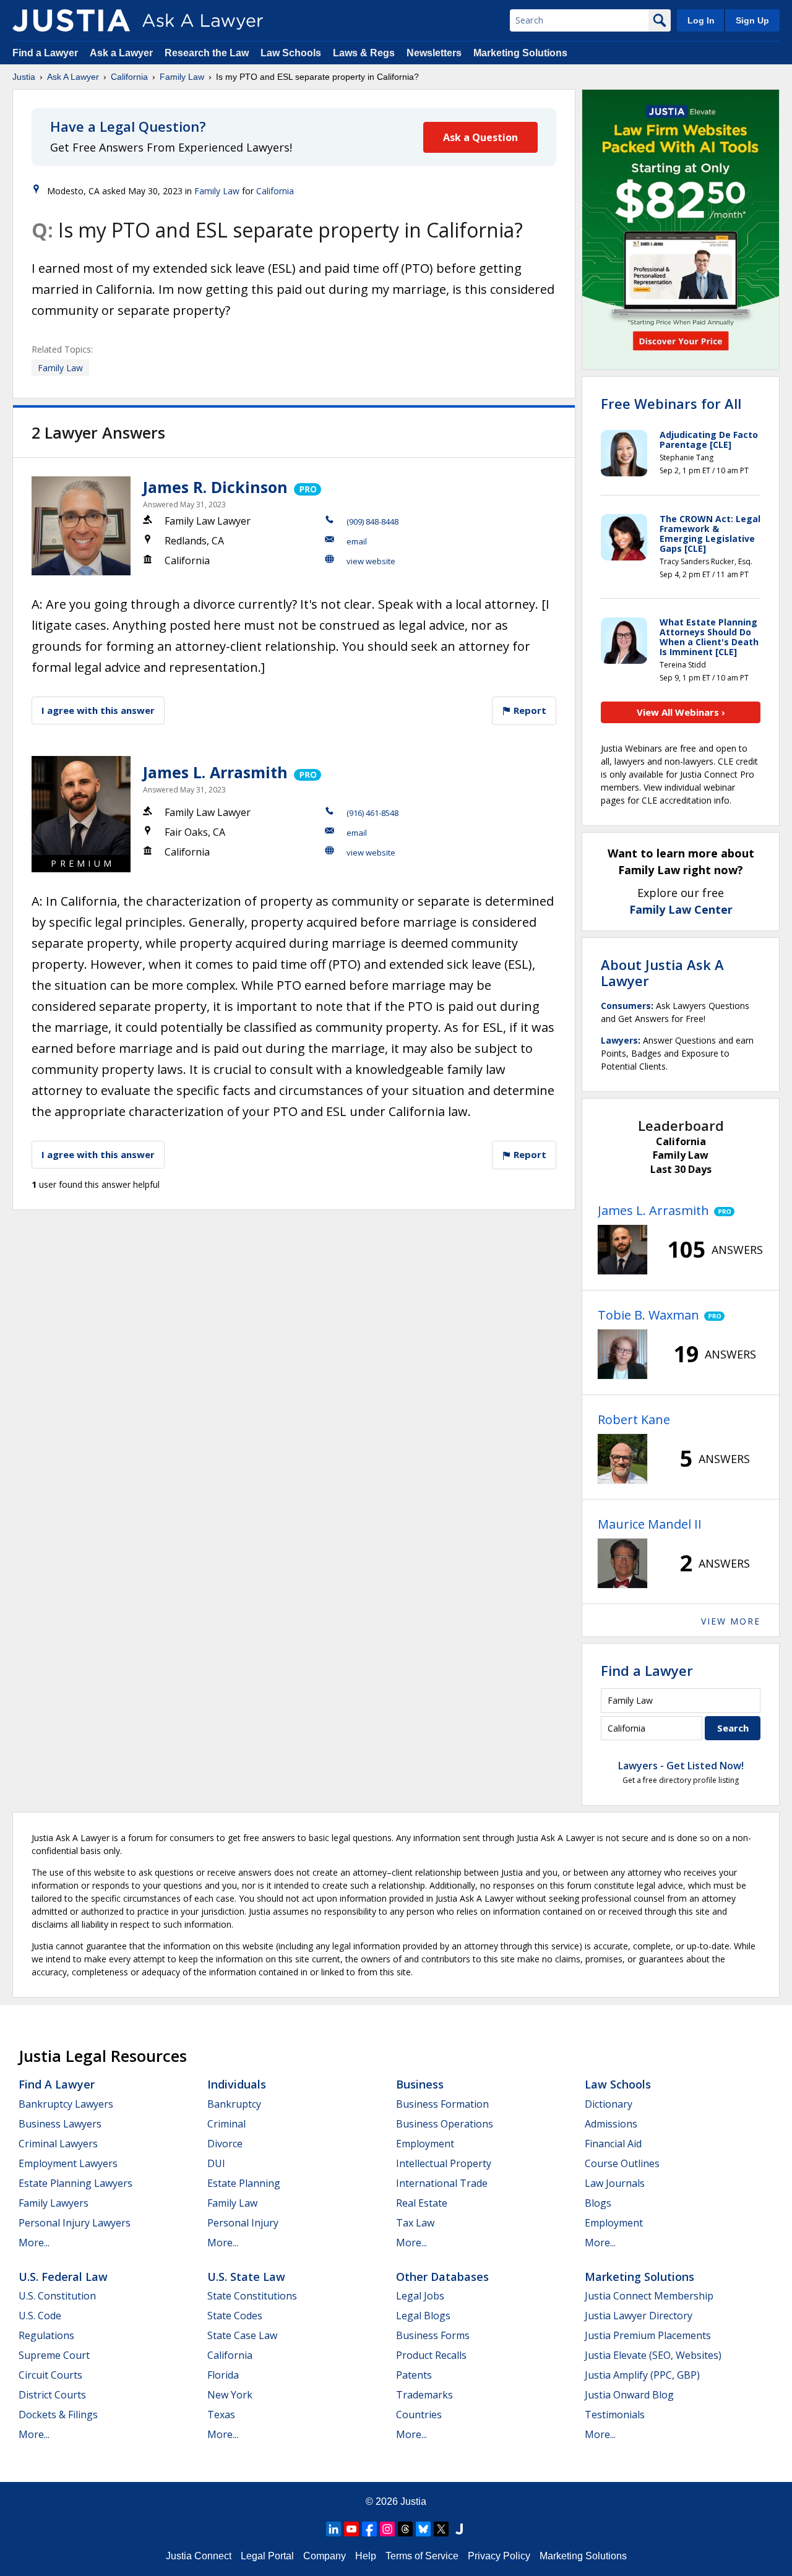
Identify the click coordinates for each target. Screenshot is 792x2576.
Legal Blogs (423, 2316)
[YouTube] (351, 2529)
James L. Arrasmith (215, 772)
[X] (441, 2529)
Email (357, 541)
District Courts (52, 2395)
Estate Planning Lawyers (75, 2183)
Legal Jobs (420, 2296)
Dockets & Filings (58, 2415)
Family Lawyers (54, 2203)
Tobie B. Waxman (648, 1315)
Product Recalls (431, 2355)
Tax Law (415, 2223)
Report (529, 710)
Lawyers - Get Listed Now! (681, 1766)
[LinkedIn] (334, 2529)
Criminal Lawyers (58, 2144)
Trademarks (424, 2395)
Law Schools (291, 53)
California (129, 77)
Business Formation (442, 2104)
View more (731, 1621)
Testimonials (615, 2415)
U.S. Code (40, 2316)
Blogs (598, 2203)
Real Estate (422, 2203)
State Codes (235, 2316)
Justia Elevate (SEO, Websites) (653, 2355)
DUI (216, 2163)
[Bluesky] (423, 2529)
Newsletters (434, 53)
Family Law (182, 77)
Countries (419, 2415)
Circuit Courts (50, 2375)
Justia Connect (199, 2556)
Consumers (626, 1006)
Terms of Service (422, 2556)
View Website (371, 561)
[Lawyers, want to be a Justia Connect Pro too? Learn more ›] (307, 487)
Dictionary (609, 2104)
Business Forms (433, 2335)
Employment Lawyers (68, 2163)
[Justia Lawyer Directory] (459, 2529)
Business (420, 2084)
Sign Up (752, 20)
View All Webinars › (681, 712)
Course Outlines (622, 2163)
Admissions (611, 2124)
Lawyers (619, 1040)
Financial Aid (613, 2144)
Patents (414, 2375)
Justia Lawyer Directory (639, 2316)
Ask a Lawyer (123, 53)
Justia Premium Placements (648, 2335)
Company (325, 2556)
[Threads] (405, 2529)
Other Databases (442, 2277)
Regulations (46, 2335)
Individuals (237, 2084)
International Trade (442, 2183)
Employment (425, 2144)
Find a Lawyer (45, 53)
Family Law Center (681, 909)
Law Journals (615, 2183)
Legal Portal (267, 2556)
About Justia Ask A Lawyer (662, 972)
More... (34, 2243)
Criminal (226, 2124)
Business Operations (445, 2124)
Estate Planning (244, 2183)
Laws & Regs (364, 53)
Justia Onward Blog (629, 2395)
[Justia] (71, 20)
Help (366, 2556)
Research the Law (207, 53)
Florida (223, 2375)
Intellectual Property (444, 2163)
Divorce (225, 2144)
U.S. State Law (246, 2277)
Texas (221, 2415)
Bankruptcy (234, 2104)
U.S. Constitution (57, 2296)
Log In (701, 20)
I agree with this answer (98, 710)
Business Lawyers (60, 2124)
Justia (24, 77)
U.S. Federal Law (63, 2277)
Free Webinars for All (671, 403)
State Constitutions (252, 2296)
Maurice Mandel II (650, 1524)
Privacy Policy (499, 2556)
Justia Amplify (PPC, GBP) (642, 2375)
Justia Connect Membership (649, 2296)
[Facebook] (369, 2529)
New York (230, 2395)
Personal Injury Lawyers (75, 2223)
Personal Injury (243, 2223)
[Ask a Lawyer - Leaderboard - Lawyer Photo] (622, 1250)
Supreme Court (54, 2355)
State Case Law (242, 2335)
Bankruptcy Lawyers (66, 2104)
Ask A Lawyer (73, 77)
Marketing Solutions (520, 53)
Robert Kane (634, 1419)
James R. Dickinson (215, 487)
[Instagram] (387, 2529)
